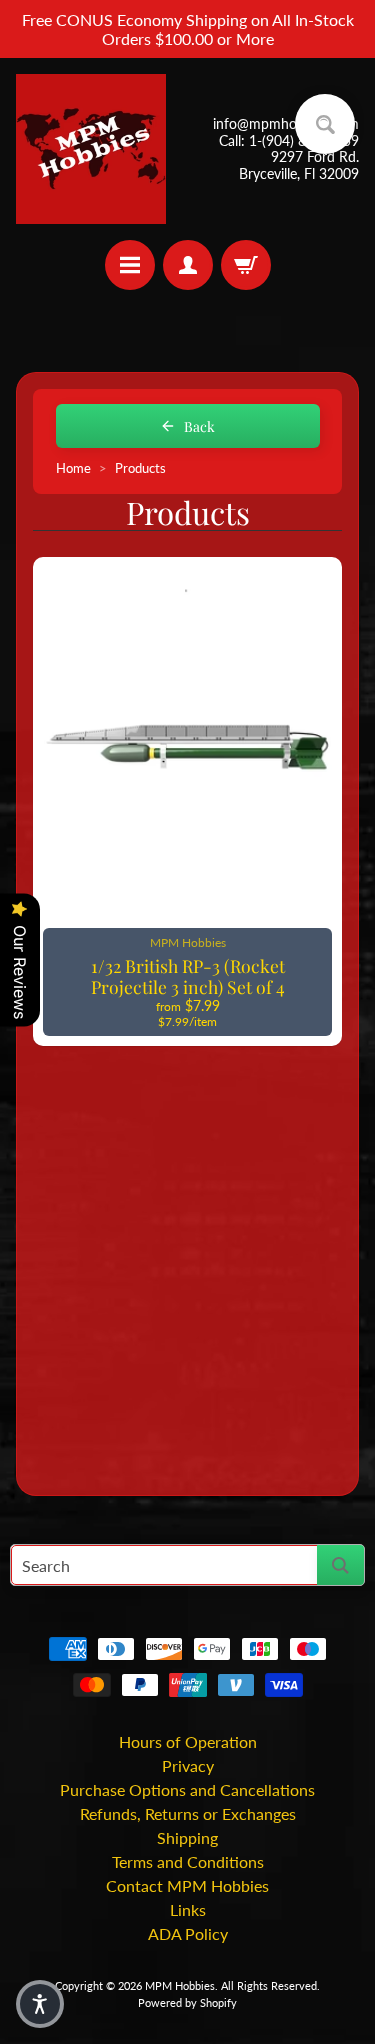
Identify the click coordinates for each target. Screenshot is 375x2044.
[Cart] (246, 265)
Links (188, 1909)
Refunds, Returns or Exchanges (188, 1813)
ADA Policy (188, 1933)
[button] (40, 2004)
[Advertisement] (187, 1267)
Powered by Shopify (187, 2002)
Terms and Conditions (188, 1861)
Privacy (188, 1765)
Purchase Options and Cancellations (187, 1789)
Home (73, 468)
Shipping (187, 1837)
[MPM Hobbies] (91, 149)
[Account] (188, 265)
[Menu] (130, 265)
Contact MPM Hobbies (187, 1885)
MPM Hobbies (180, 1985)
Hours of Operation (188, 1741)
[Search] (340, 1565)
